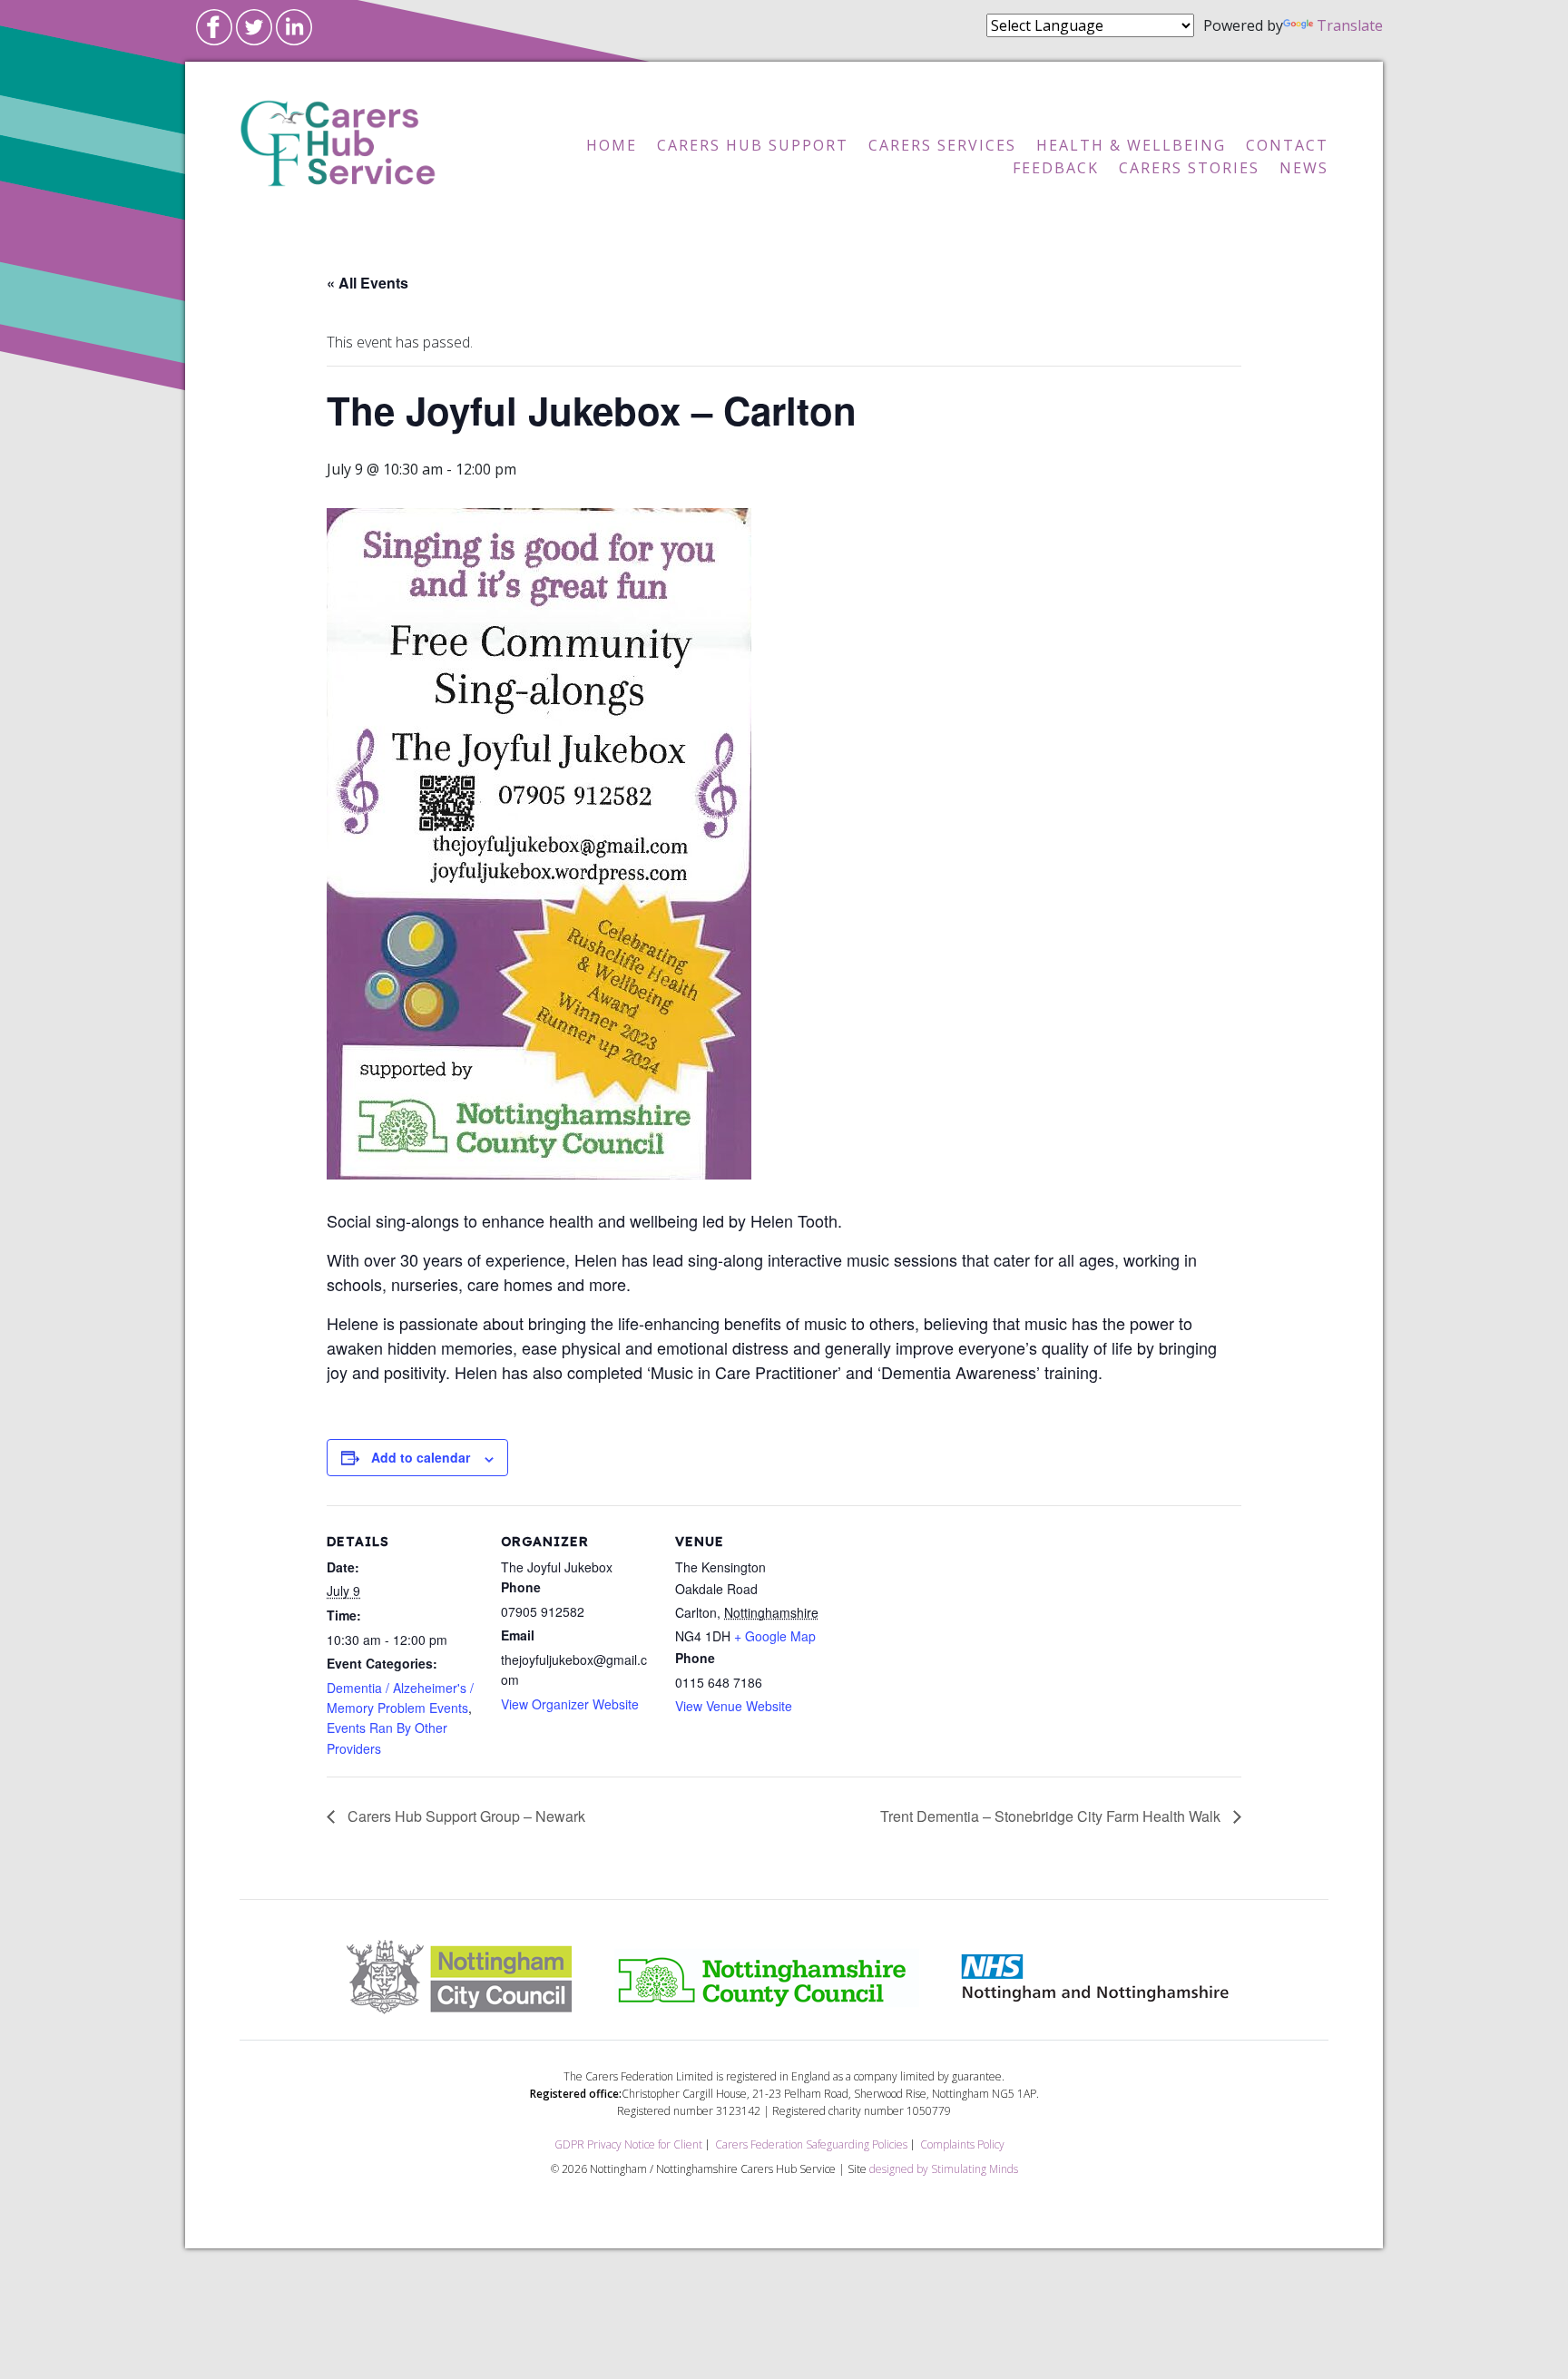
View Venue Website (734, 1706)
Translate (1350, 25)
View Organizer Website (570, 1704)
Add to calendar (421, 1457)
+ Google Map (775, 1636)
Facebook (214, 27)
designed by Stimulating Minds (944, 2169)
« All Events (367, 283)
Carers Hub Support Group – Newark (465, 1816)
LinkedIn (294, 27)
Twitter (254, 27)
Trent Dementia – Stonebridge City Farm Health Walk (1052, 1816)
